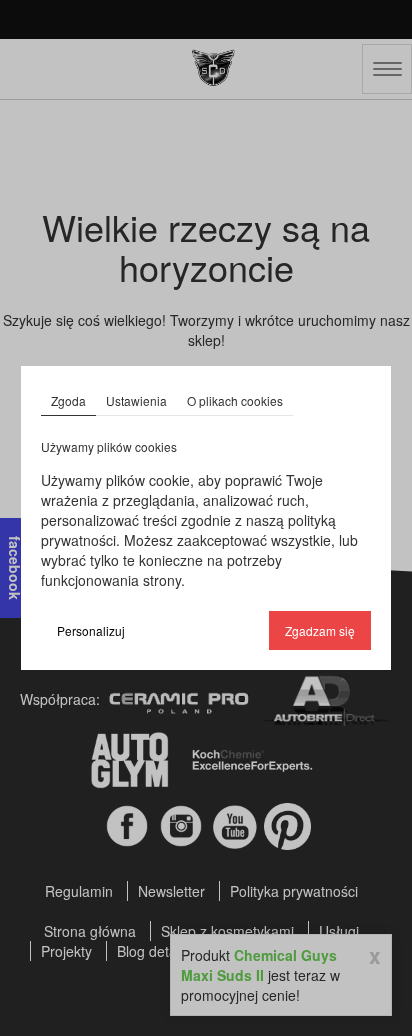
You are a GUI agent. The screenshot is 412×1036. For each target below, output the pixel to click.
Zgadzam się (320, 630)
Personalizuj (91, 630)
